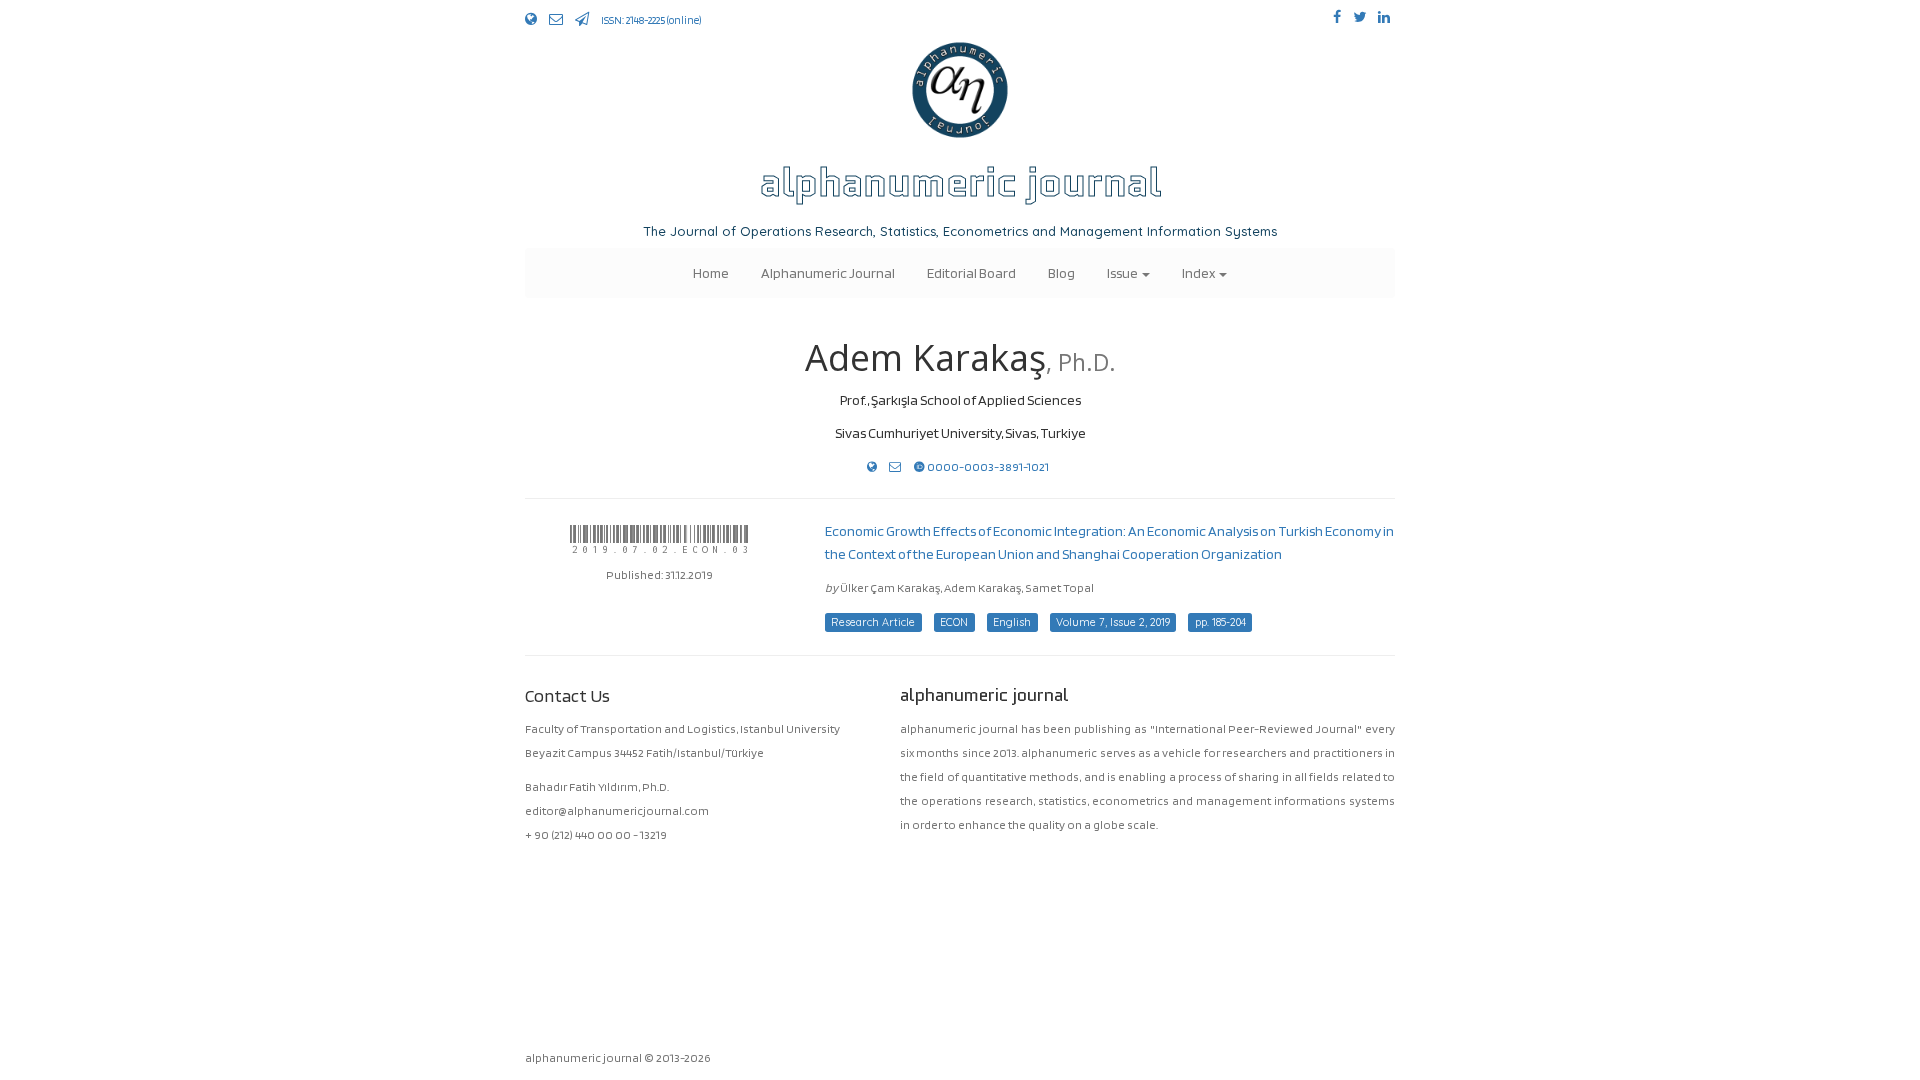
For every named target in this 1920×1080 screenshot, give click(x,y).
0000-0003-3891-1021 (987, 466)
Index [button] (1199, 272)
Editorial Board (971, 272)
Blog (1061, 272)
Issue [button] (1123, 272)
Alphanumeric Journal (828, 272)
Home (711, 272)
